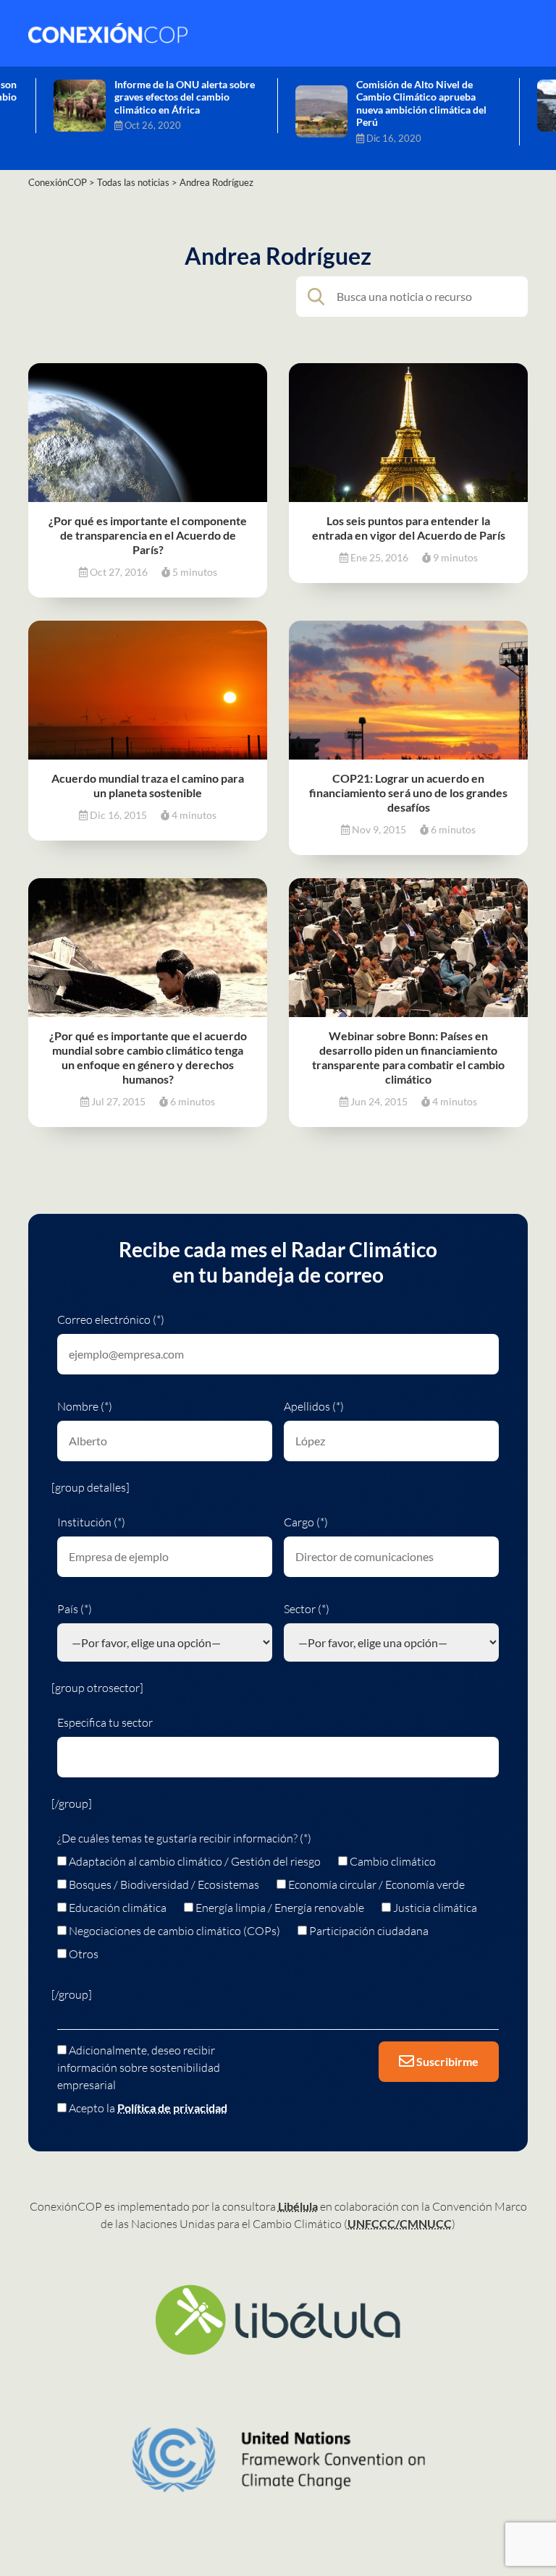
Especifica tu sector (105, 1722)
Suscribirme (446, 2061)
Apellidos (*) (314, 1406)
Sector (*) (307, 1609)
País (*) (75, 1609)
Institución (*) (91, 1522)
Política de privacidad (172, 2108)
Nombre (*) (85, 1406)
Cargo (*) (306, 1522)
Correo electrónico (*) (111, 1319)
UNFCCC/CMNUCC (400, 2223)
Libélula (298, 2206)
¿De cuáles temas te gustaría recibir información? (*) (184, 1838)
